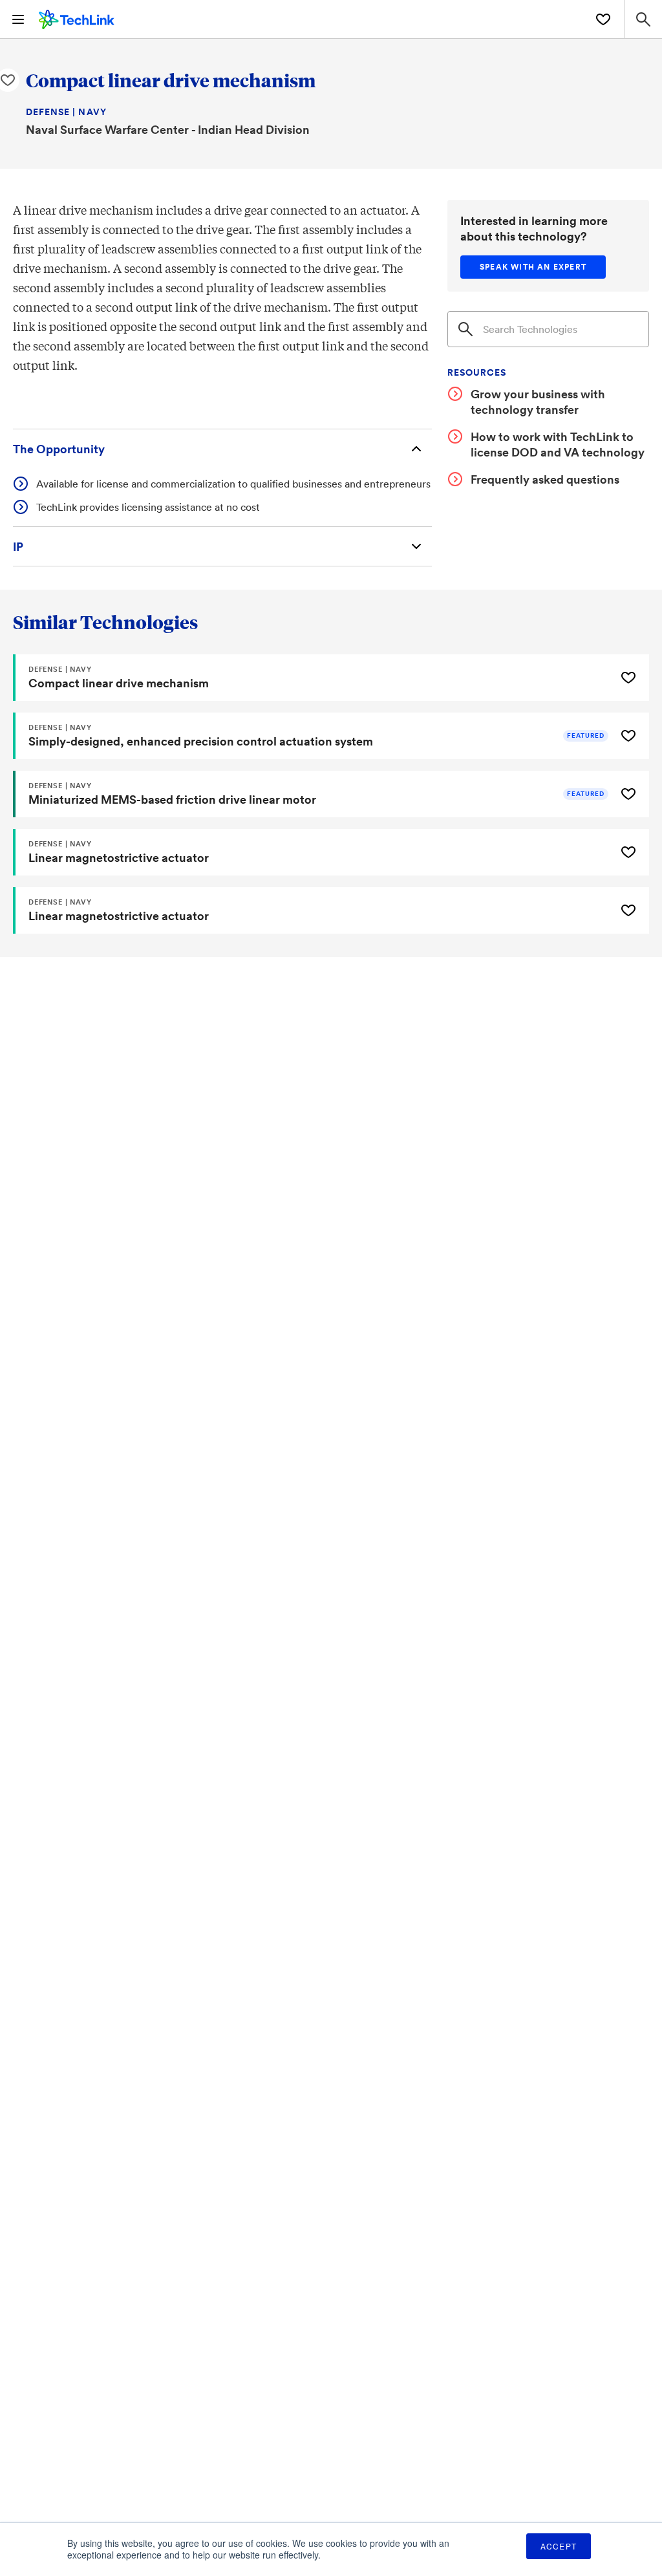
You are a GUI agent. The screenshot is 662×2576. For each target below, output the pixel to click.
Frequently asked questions (545, 479)
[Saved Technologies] (603, 19)
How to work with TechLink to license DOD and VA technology (558, 444)
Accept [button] (559, 2546)
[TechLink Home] (77, 17)
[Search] (465, 329)
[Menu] (18, 19)
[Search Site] (643, 19)
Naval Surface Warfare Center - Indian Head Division (168, 129)
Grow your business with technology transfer (538, 402)
